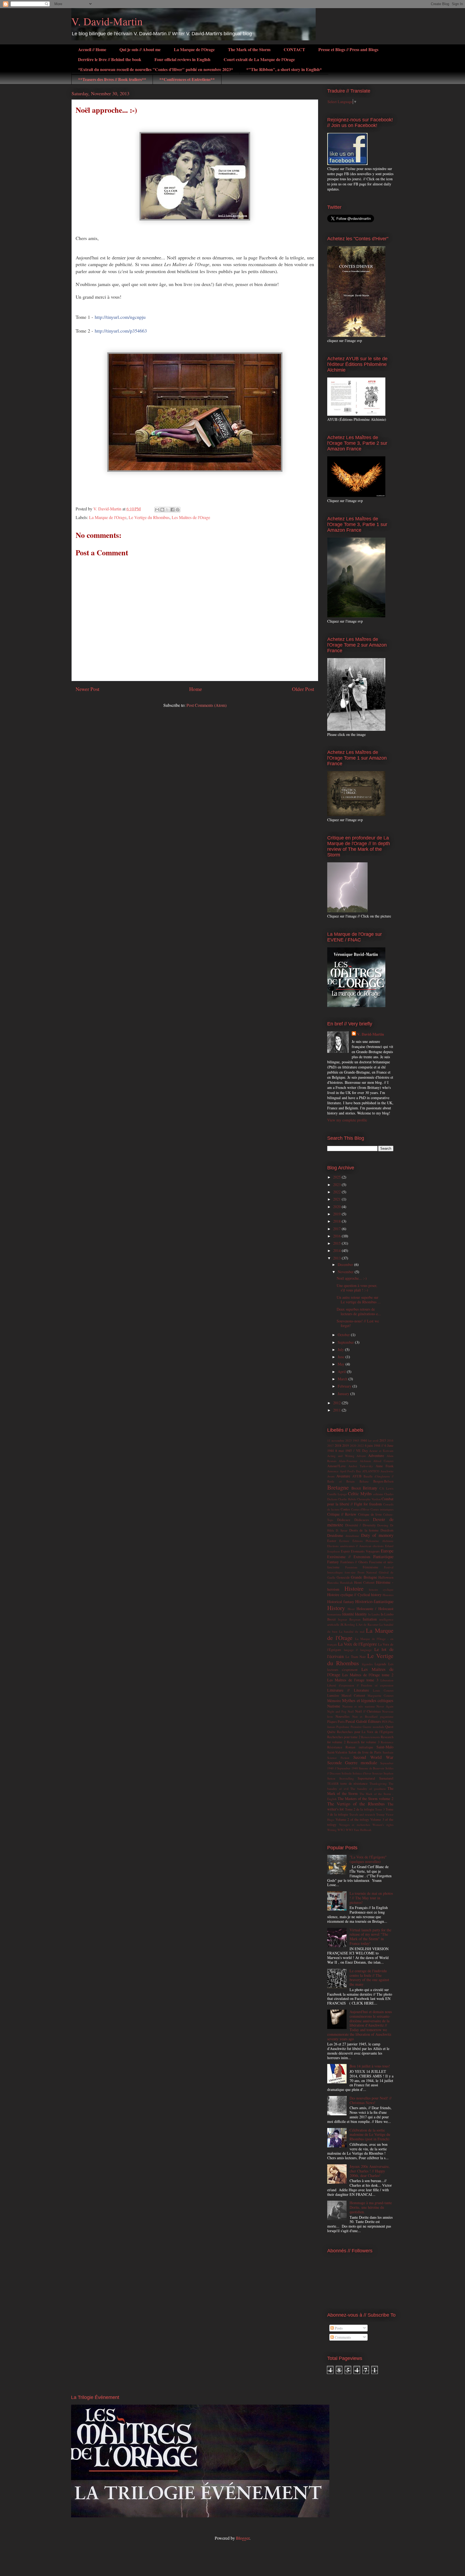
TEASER (333, 1783)
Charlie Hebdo (347, 1499)
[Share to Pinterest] (178, 510)
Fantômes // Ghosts (354, 1562)
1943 (356, 1440)
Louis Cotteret (383, 1690)
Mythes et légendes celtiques (368, 1700)
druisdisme (352, 1536)
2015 (337, 1243)
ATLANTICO (371, 1471)
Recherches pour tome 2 (344, 1737)
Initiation (370, 1619)
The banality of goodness (368, 1789)
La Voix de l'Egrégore (357, 1644)
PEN (385, 1722)
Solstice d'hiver (362, 1773)
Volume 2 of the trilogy (352, 1820)
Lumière (333, 1695)
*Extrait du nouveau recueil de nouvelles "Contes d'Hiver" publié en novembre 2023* (156, 69)
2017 (337, 1229)
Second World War (373, 1757)
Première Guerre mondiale (367, 1727)
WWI (349, 1830)
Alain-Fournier (348, 1461)
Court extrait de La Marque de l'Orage (259, 59)
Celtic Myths (360, 1493)
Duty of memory (377, 1535)
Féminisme (371, 1567)
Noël (351, 1711)
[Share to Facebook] (172, 510)
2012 (337, 1403)
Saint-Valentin (337, 1752)
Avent (331, 1476)
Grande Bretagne (364, 1577)
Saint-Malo (385, 1747)
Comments (342, 2337)
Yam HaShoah (362, 1830)
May (342, 1364)
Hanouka (333, 1582)
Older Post (303, 689)
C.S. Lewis (387, 1488)
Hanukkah (346, 1582)
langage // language (358, 1650)
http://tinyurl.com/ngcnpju (120, 317)
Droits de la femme (364, 1530)
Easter (332, 1541)
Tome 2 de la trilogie (360, 1809)
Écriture (344, 1541)
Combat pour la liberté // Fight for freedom (360, 1501)
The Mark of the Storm (249, 49)
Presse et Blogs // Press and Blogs (348, 49)
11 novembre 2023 (339, 1440)
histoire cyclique (381, 1589)
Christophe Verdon (369, 1499)
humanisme (334, 1614)
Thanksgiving (378, 1783)
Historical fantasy (341, 1602)
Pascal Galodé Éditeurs (363, 1721)
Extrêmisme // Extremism (349, 1557)
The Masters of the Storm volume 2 (366, 1799)
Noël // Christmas (368, 1711)
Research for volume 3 (363, 1742)
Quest (389, 1727)
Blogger (243, 2538)
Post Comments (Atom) (207, 705)
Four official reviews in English (182, 59)
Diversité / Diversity (360, 1525)
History (336, 1608)
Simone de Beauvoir (371, 1768)
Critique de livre (370, 1514)
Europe (387, 1551)
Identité (348, 1614)
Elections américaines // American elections (355, 1546)
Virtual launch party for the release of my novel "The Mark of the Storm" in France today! (370, 1937)
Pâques (332, 1722)
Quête (331, 1732)
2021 (337, 1199)
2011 (337, 1410)
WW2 (341, 1830)
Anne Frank (385, 1466)
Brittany (370, 1488)
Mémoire (334, 1701)
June (342, 1357)
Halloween (386, 1577)
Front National (367, 1572)
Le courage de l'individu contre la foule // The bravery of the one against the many (369, 1977)
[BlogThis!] (162, 510)
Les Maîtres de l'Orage (191, 517)
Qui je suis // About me (140, 49)
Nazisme (334, 1706)
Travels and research (362, 1814)
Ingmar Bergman (349, 1619)
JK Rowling (348, 1624)
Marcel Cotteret (353, 1695)
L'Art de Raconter (367, 1624)
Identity (361, 1614)
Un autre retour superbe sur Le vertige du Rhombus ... (359, 1300)
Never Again (385, 1706)
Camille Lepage (337, 1494)
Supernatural (366, 1778)
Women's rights (383, 1825)
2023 (337, 1185)
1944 (364, 1440)
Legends (380, 1664)
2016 (337, 1236)
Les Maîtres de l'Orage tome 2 (368, 1675)
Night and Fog (337, 1711)
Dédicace (344, 1520)
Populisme (343, 1727)
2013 (337, 1258)
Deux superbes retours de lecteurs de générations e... (359, 1311)
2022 (337, 1192)
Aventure (343, 1476)
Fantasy (333, 1562)
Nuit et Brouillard (365, 1716)
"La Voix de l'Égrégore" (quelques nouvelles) (368, 1859)
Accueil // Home (92, 49)
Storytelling (347, 1778)
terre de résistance (354, 1783)
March (343, 1379)
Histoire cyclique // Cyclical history (354, 1595)
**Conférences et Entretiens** (187, 79)
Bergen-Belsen (383, 1481)
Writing (332, 1830)
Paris (341, 1722)
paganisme (387, 1716)
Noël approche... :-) (352, 1278)
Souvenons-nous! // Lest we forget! (358, 1323)
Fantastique (383, 1556)
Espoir (345, 1551)
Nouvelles (343, 1716)
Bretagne (338, 1487)
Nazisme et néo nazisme (359, 1706)
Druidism (387, 1530)
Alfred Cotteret (383, 1461)
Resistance (387, 1742)
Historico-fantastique (374, 1601)
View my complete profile (347, 1120)
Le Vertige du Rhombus (149, 517)
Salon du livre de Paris (365, 1752)
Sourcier (377, 1773)
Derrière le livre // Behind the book (110, 59)
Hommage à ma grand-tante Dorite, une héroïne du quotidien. (371, 2207)
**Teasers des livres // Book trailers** (112, 79)
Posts (338, 2328)
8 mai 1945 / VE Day (352, 1451)
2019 (337, 1214)
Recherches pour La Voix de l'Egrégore (365, 1732)
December (346, 1264)
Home (196, 689)
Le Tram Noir (356, 1657)
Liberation (387, 1680)
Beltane (364, 1481)
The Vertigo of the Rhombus (356, 1804)
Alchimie (365, 1461)
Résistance (335, 1747)
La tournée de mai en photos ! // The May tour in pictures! (371, 1898)
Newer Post (87, 689)
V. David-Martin (107, 21)
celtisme (378, 1494)
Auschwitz (387, 1471)
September (346, 1342)
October (344, 1335)
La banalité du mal (352, 1631)
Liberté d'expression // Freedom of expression (360, 1685)
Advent (361, 1456)
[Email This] (157, 510)
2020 (337, 1207)
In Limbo (374, 1614)
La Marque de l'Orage (194, 49)
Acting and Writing (341, 1456)
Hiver (351, 1609)
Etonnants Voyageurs (365, 1551)
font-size (350, 1572)
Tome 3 (380, 1809)
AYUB (357, 1476)
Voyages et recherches (355, 1825)
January (344, 1394)
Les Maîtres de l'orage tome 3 (353, 1680)
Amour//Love (337, 1466)
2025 (337, 1177)
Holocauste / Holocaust (375, 1609)
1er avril (373, 1440)
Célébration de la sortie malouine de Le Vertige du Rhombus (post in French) (370, 2135)
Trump (380, 1814)
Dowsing (383, 1525)
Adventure (376, 1455)
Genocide (343, 1577)
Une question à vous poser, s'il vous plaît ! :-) (357, 1288)
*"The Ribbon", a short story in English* (284, 69)
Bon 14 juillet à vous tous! (370, 2066)
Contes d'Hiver (360, 1509)
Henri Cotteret (364, 1582)
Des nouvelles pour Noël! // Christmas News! (371, 2100)
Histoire (354, 1588)
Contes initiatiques (382, 1509)
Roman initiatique (359, 1747)
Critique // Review (342, 1514)
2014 (337, 1250)
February (345, 1386)
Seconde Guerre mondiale (352, 1762)
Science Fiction (338, 1758)
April (342, 1372)
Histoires (388, 1595)
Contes (345, 1509)
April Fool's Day (350, 1471)
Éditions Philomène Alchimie (373, 1541)
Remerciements (371, 1737)
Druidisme (335, 1535)
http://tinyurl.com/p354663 (121, 331)
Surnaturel (386, 1778)
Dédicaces (362, 1520)
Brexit (356, 1488)
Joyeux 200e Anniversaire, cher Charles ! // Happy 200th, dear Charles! (370, 2171)
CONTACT (294, 49)
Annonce (333, 1471)
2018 (337, 1221)
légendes (367, 1664)
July (341, 1349)
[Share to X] (167, 510)
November (346, 1272)
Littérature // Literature (348, 1690)
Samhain (388, 1752)
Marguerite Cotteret (381, 1695)
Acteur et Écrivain (381, 1451)
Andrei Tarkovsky (361, 1466)
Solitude (347, 1773)
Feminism (351, 1567)
